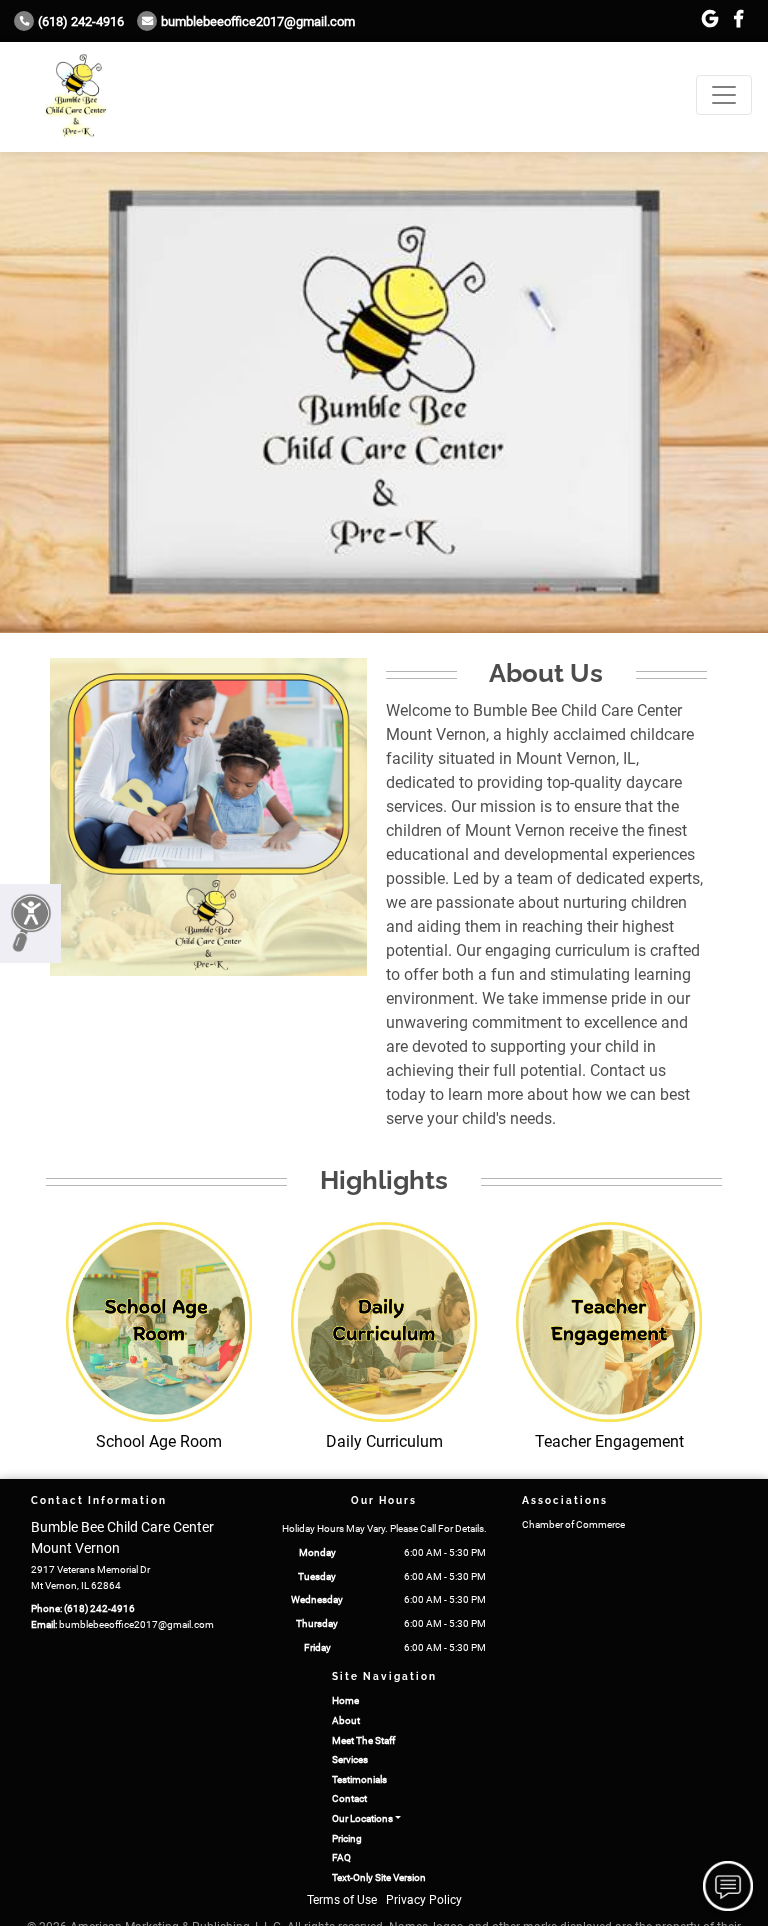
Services (350, 1759)
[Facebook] (738, 19)
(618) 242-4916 (81, 21)
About (346, 1720)
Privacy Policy (424, 1900)
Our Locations (362, 1818)
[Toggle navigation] (724, 95)
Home (345, 1700)
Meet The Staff (363, 1740)
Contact (349, 1798)
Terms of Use (342, 1900)
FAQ (341, 1857)
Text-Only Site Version (379, 1877)
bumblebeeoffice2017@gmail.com (258, 21)
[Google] (710, 19)
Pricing (347, 1838)
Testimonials (359, 1779)
